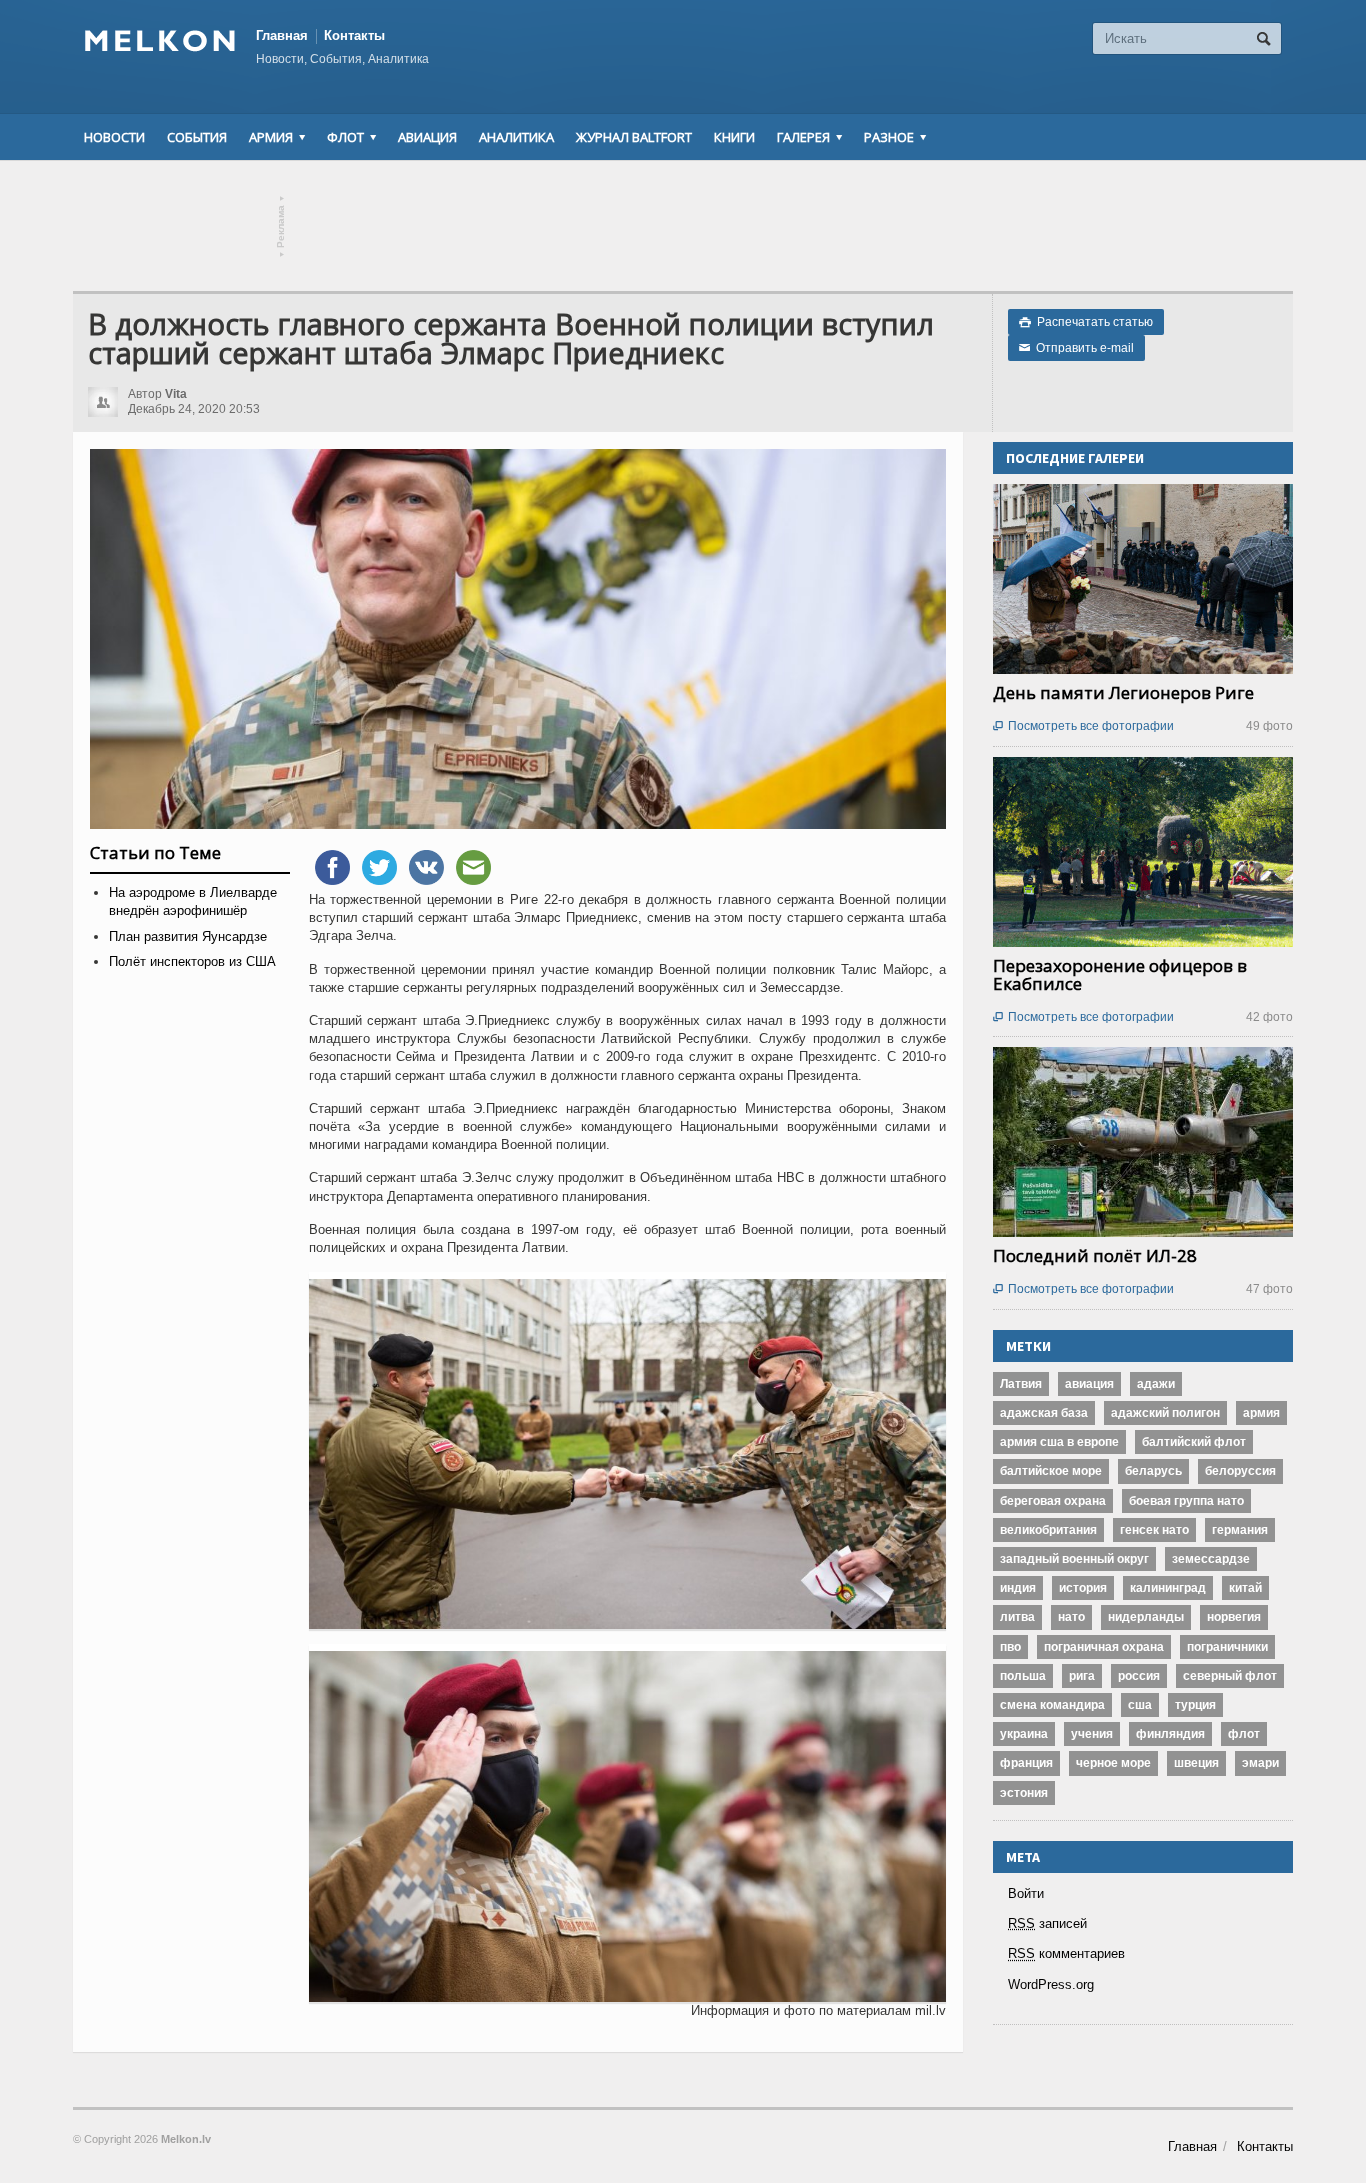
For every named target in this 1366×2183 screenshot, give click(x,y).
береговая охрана (1053, 1501)
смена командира (1052, 1705)
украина (1024, 1734)
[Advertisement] (683, 226)
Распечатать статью (1086, 322)
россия (1139, 1676)
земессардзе (1211, 1559)
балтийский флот (1194, 1442)
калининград (1168, 1588)
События (197, 137)
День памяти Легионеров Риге (1123, 692)
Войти (1026, 1893)
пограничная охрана (1104, 1647)
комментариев (1066, 1953)
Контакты (354, 35)
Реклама (281, 226)
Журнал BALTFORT (634, 137)
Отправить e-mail (1076, 348)
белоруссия (1240, 1471)
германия (1240, 1530)
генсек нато (1154, 1530)
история (1083, 1588)
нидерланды (1146, 1617)
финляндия (1170, 1734)
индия (1018, 1588)
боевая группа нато (1186, 1501)
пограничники (1227, 1647)
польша (1023, 1676)
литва (1017, 1617)
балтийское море (1051, 1471)
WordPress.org (1051, 1984)
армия (1261, 1413)
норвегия (1234, 1617)
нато (1071, 1617)
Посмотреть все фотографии (1083, 726)
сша (1140, 1705)
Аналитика (516, 137)
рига (1082, 1676)
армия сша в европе (1059, 1442)
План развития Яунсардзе (188, 936)
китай (1245, 1588)
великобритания (1048, 1530)
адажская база (1044, 1413)
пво (1010, 1647)
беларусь (1153, 1471)
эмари (1260, 1763)
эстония (1024, 1793)
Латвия (1021, 1384)
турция (1195, 1705)
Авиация (427, 137)
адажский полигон (1165, 1413)
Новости (114, 137)
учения (1092, 1734)
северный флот (1230, 1676)
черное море (1113, 1763)
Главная (282, 35)
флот (1244, 1734)
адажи (1156, 1384)
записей (1047, 1923)
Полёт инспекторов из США (192, 961)
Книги (734, 137)
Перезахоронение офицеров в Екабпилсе (1120, 974)
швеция (1196, 1763)
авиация (1089, 1384)
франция (1026, 1763)
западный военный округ (1074, 1559)
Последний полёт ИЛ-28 (1095, 1255)
